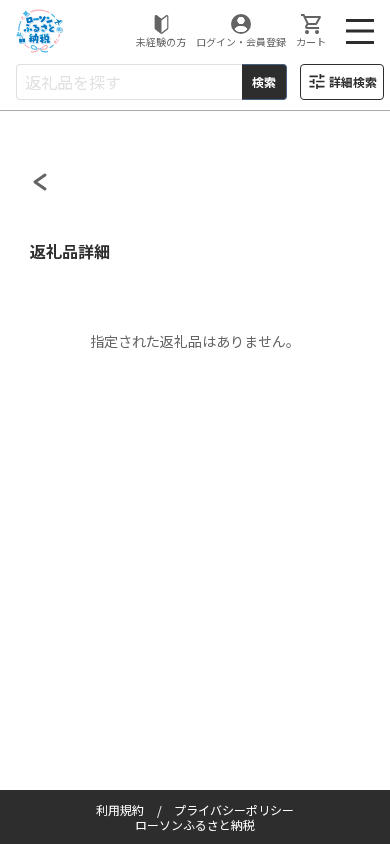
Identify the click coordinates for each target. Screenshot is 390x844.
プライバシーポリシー (234, 809)
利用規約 (120, 809)
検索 (264, 81)
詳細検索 (353, 81)
